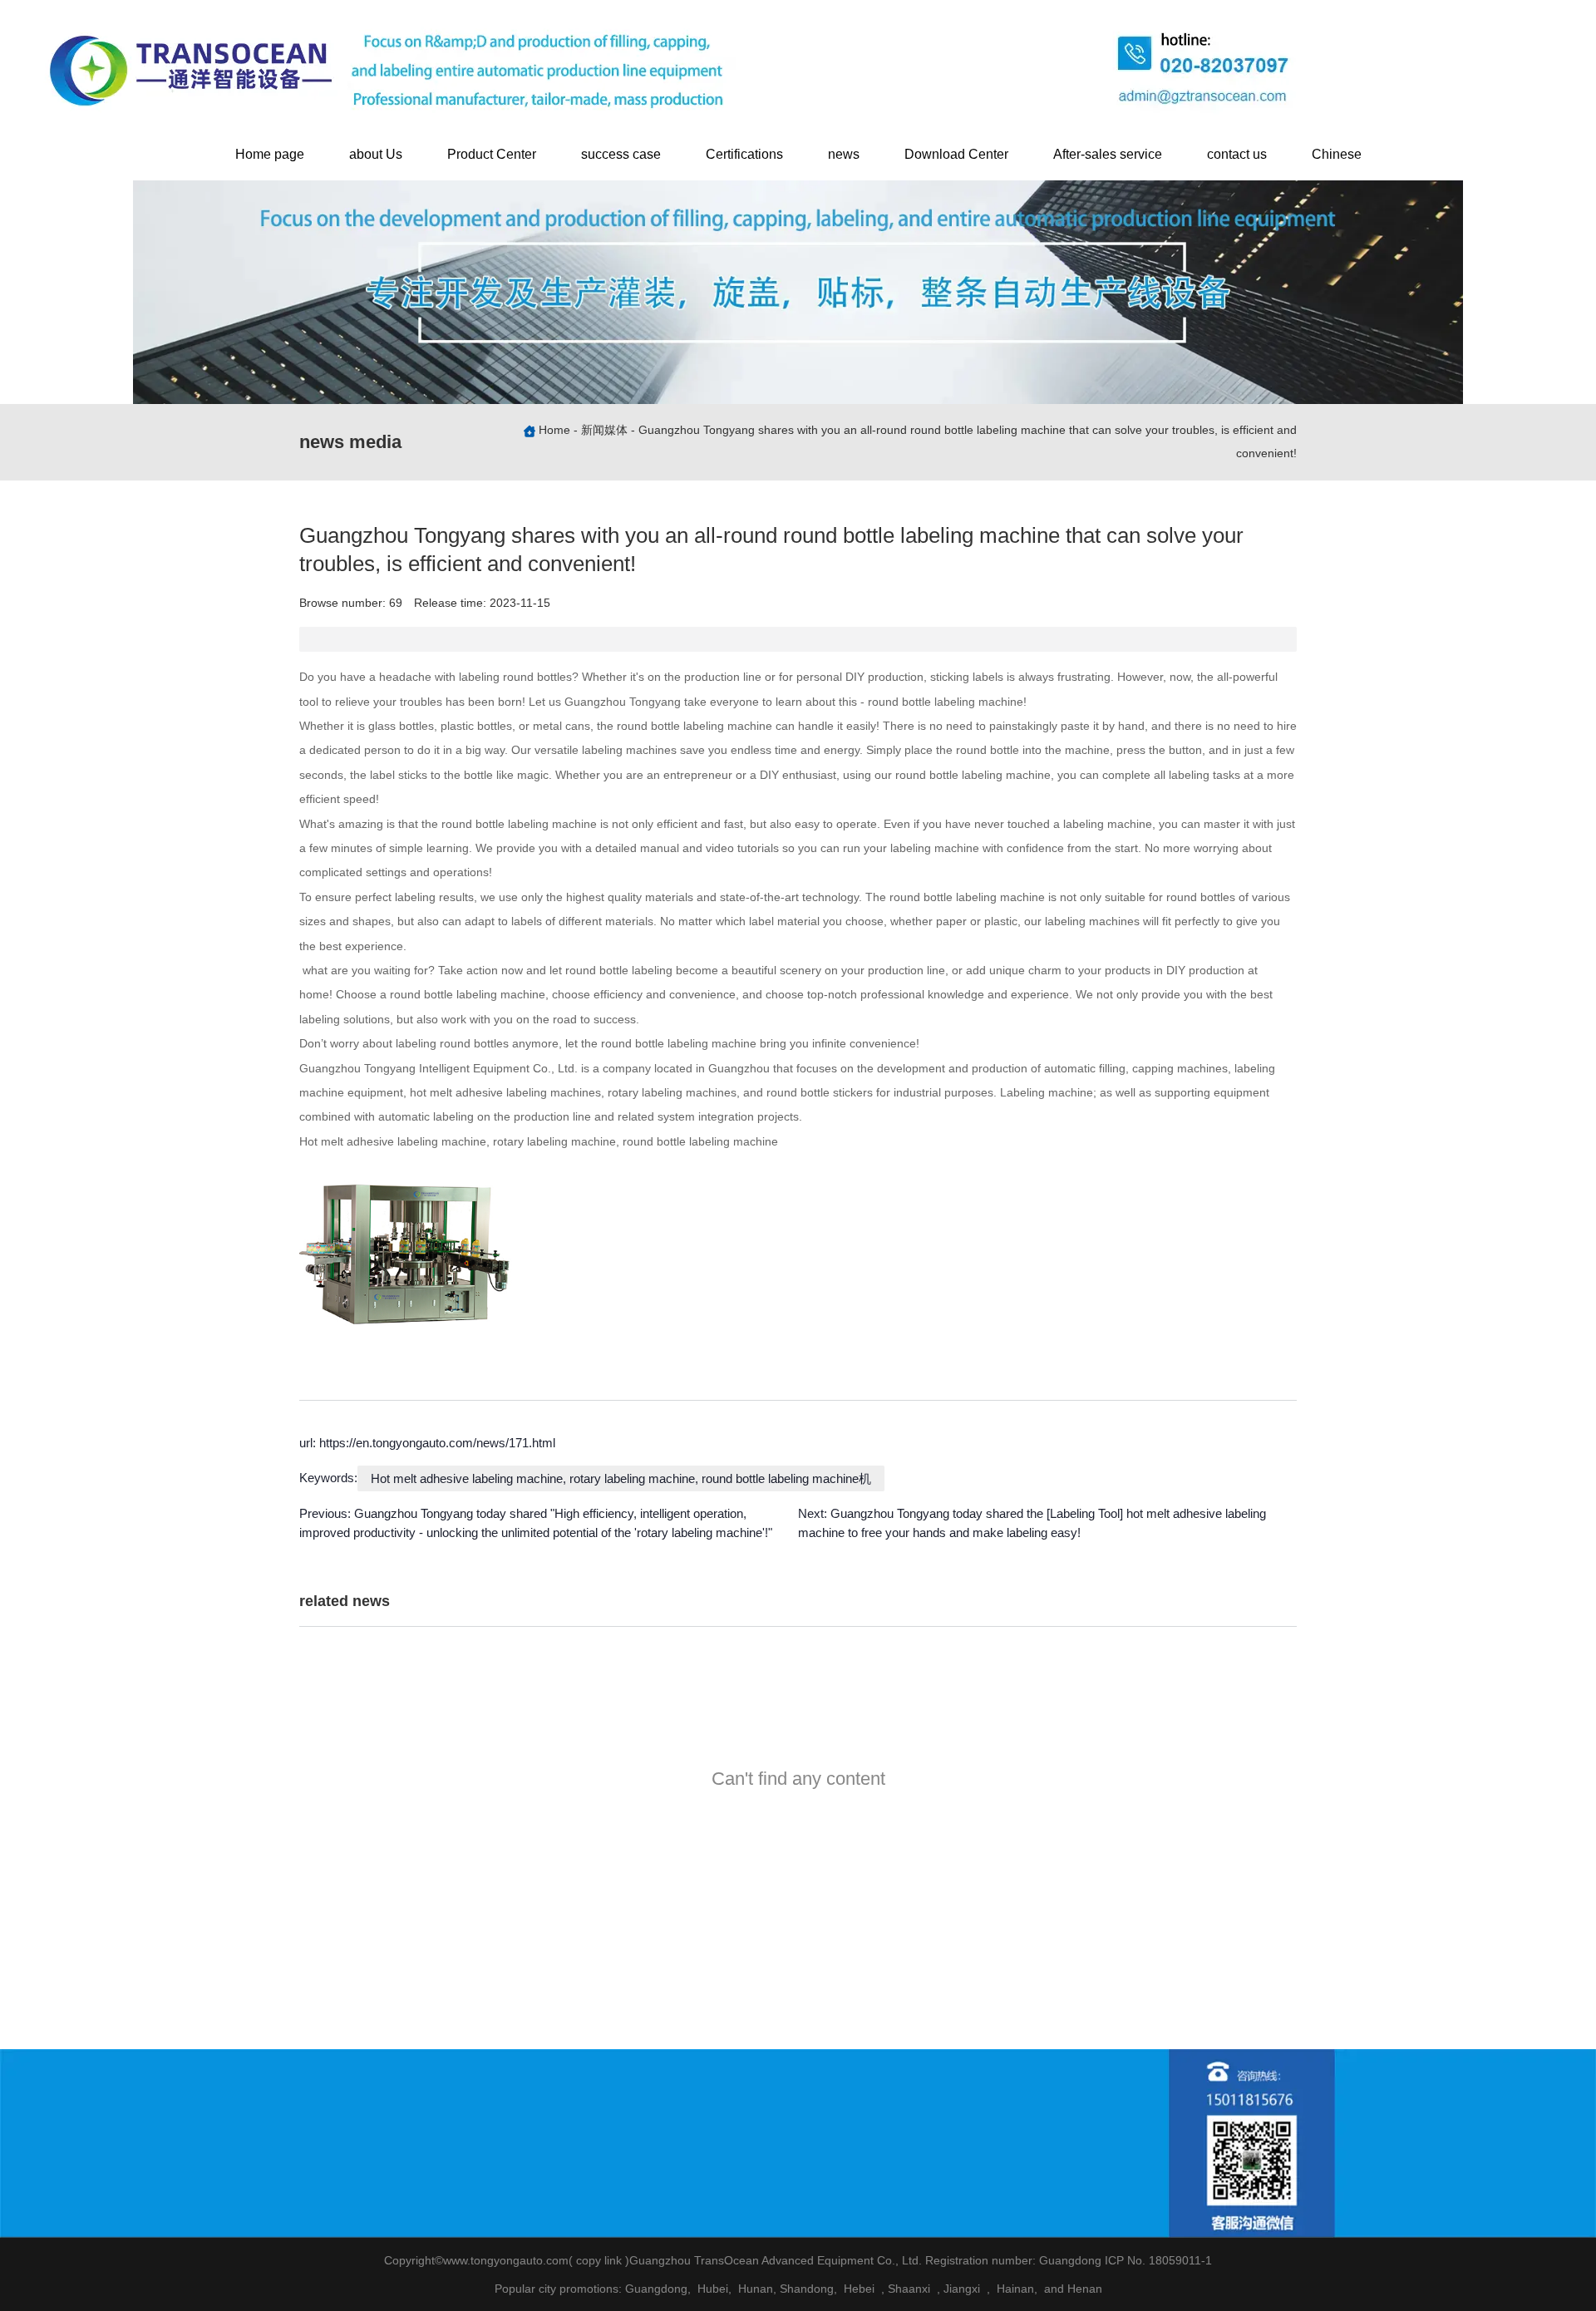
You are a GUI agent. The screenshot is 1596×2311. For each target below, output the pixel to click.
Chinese (1337, 154)
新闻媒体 (604, 431)
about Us (376, 154)
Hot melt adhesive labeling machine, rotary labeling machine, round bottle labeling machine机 (621, 1478)
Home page (270, 154)
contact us (1237, 154)
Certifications (744, 154)
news (844, 154)
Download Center (956, 154)
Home (556, 431)
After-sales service (1108, 154)
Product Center (492, 154)
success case (621, 154)
